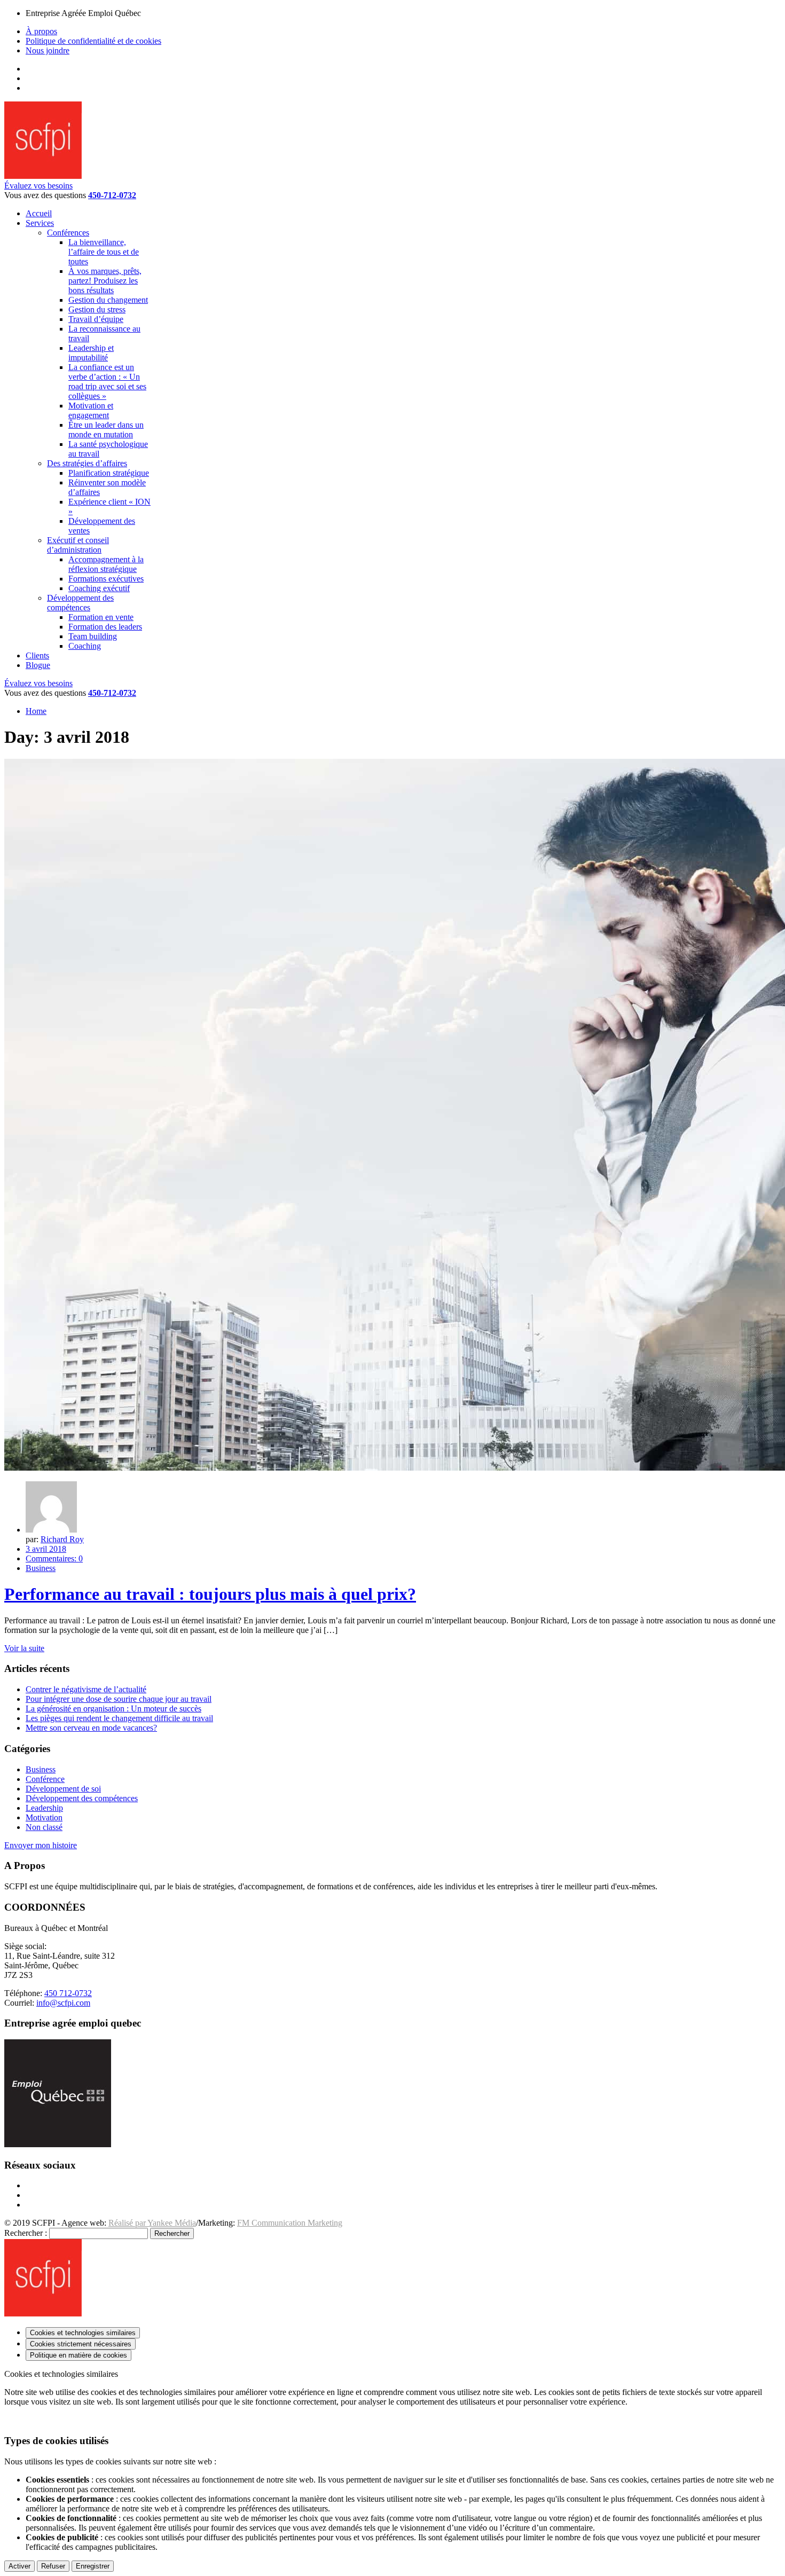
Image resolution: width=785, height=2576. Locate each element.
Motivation (44, 1817)
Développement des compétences (82, 1798)
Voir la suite (24, 1648)
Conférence (45, 1779)
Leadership (44, 1808)
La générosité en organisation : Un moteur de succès (113, 1709)
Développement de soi (63, 1789)
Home (36, 711)
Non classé (44, 1827)
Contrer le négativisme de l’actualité (86, 1689)
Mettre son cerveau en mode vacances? (91, 1728)
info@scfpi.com (63, 2003)
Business (41, 1568)
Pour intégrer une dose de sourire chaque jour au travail (119, 1699)
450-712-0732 (112, 195)
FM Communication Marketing (290, 2223)
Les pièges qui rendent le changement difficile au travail (119, 1718)
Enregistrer (93, 2566)
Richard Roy (62, 1539)
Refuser (53, 2566)
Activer (19, 2566)
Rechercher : (26, 2233)
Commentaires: (54, 1558)
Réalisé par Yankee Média (152, 2223)
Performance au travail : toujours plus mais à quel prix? (210, 1594)
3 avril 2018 (46, 1549)
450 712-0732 (68, 1993)
